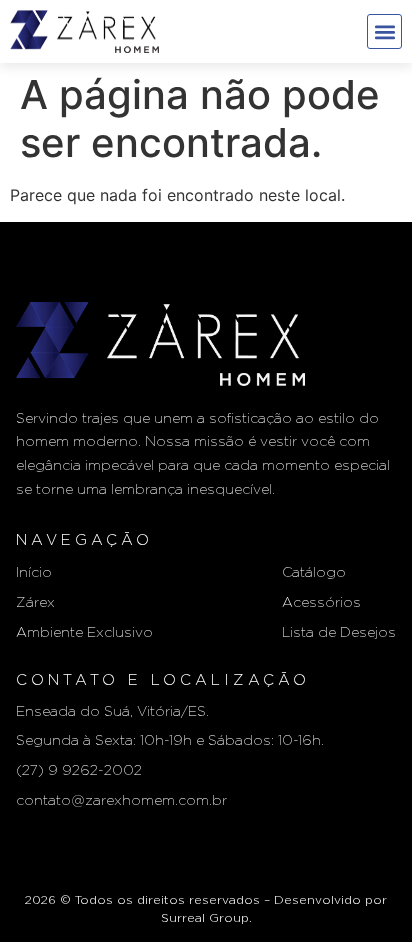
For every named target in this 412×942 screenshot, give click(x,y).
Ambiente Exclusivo (84, 633)
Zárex (35, 603)
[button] (384, 31)
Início (34, 573)
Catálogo (314, 573)
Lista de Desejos (339, 633)
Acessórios (321, 603)
